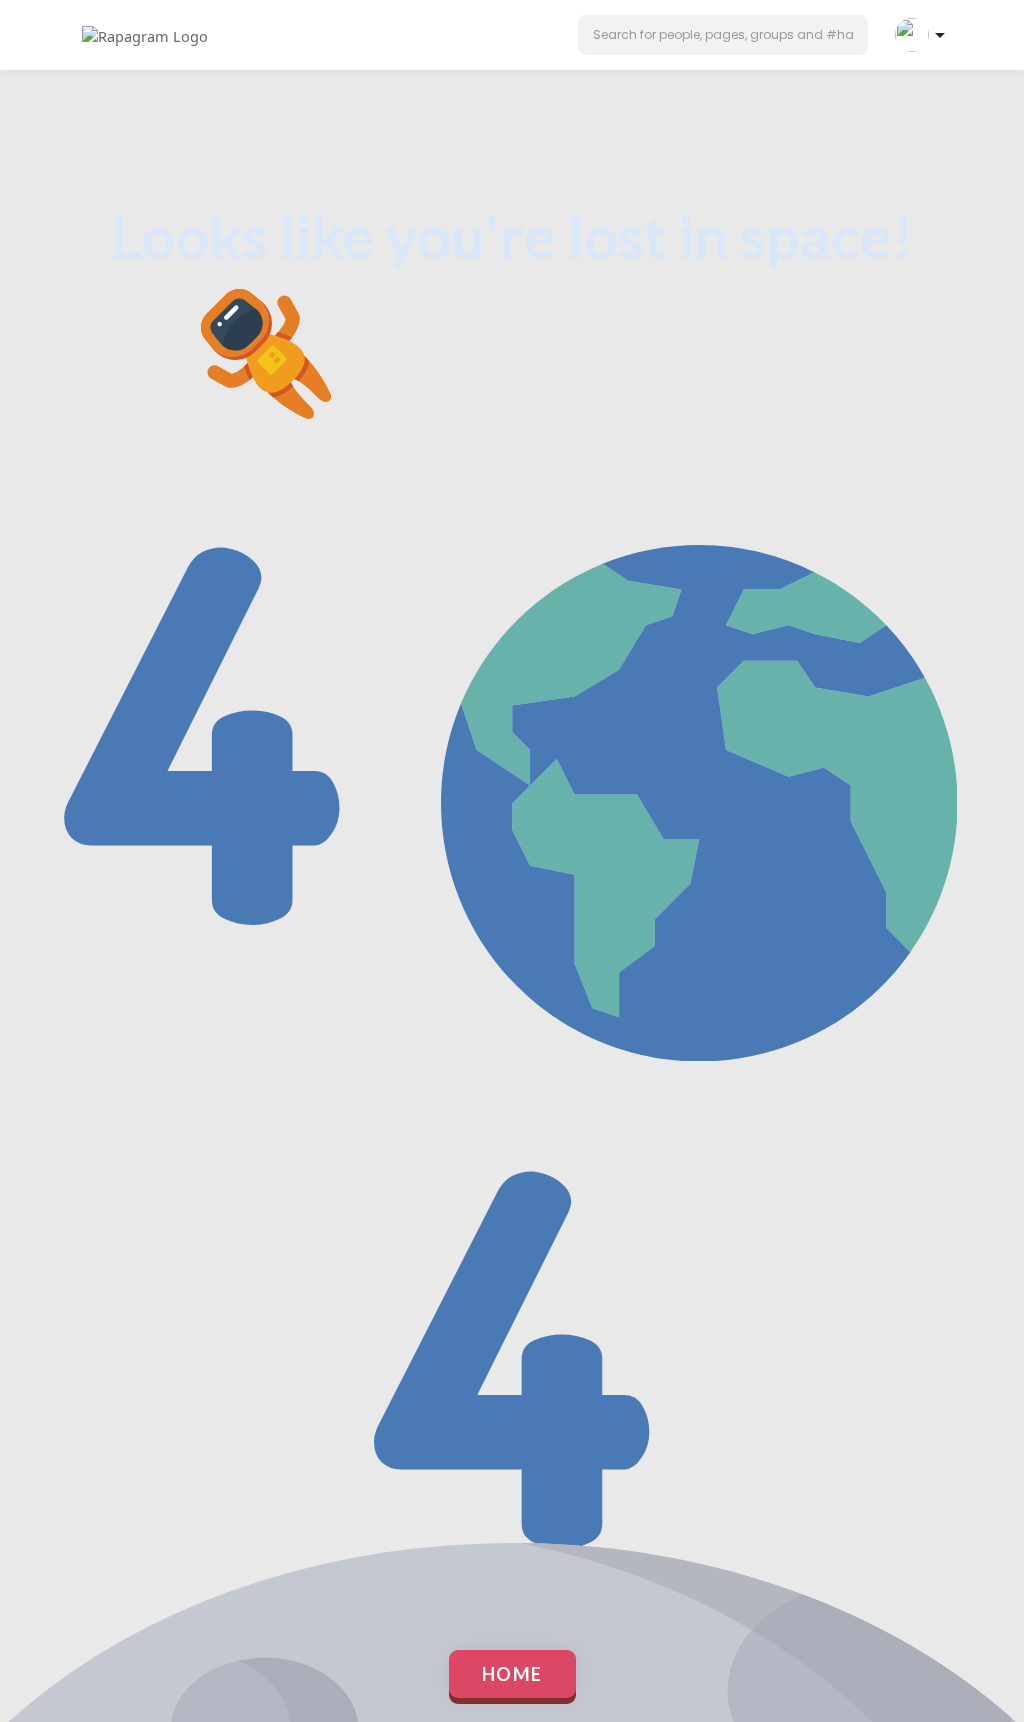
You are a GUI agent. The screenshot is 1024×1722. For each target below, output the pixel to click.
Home (512, 1674)
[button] (723, 35)
